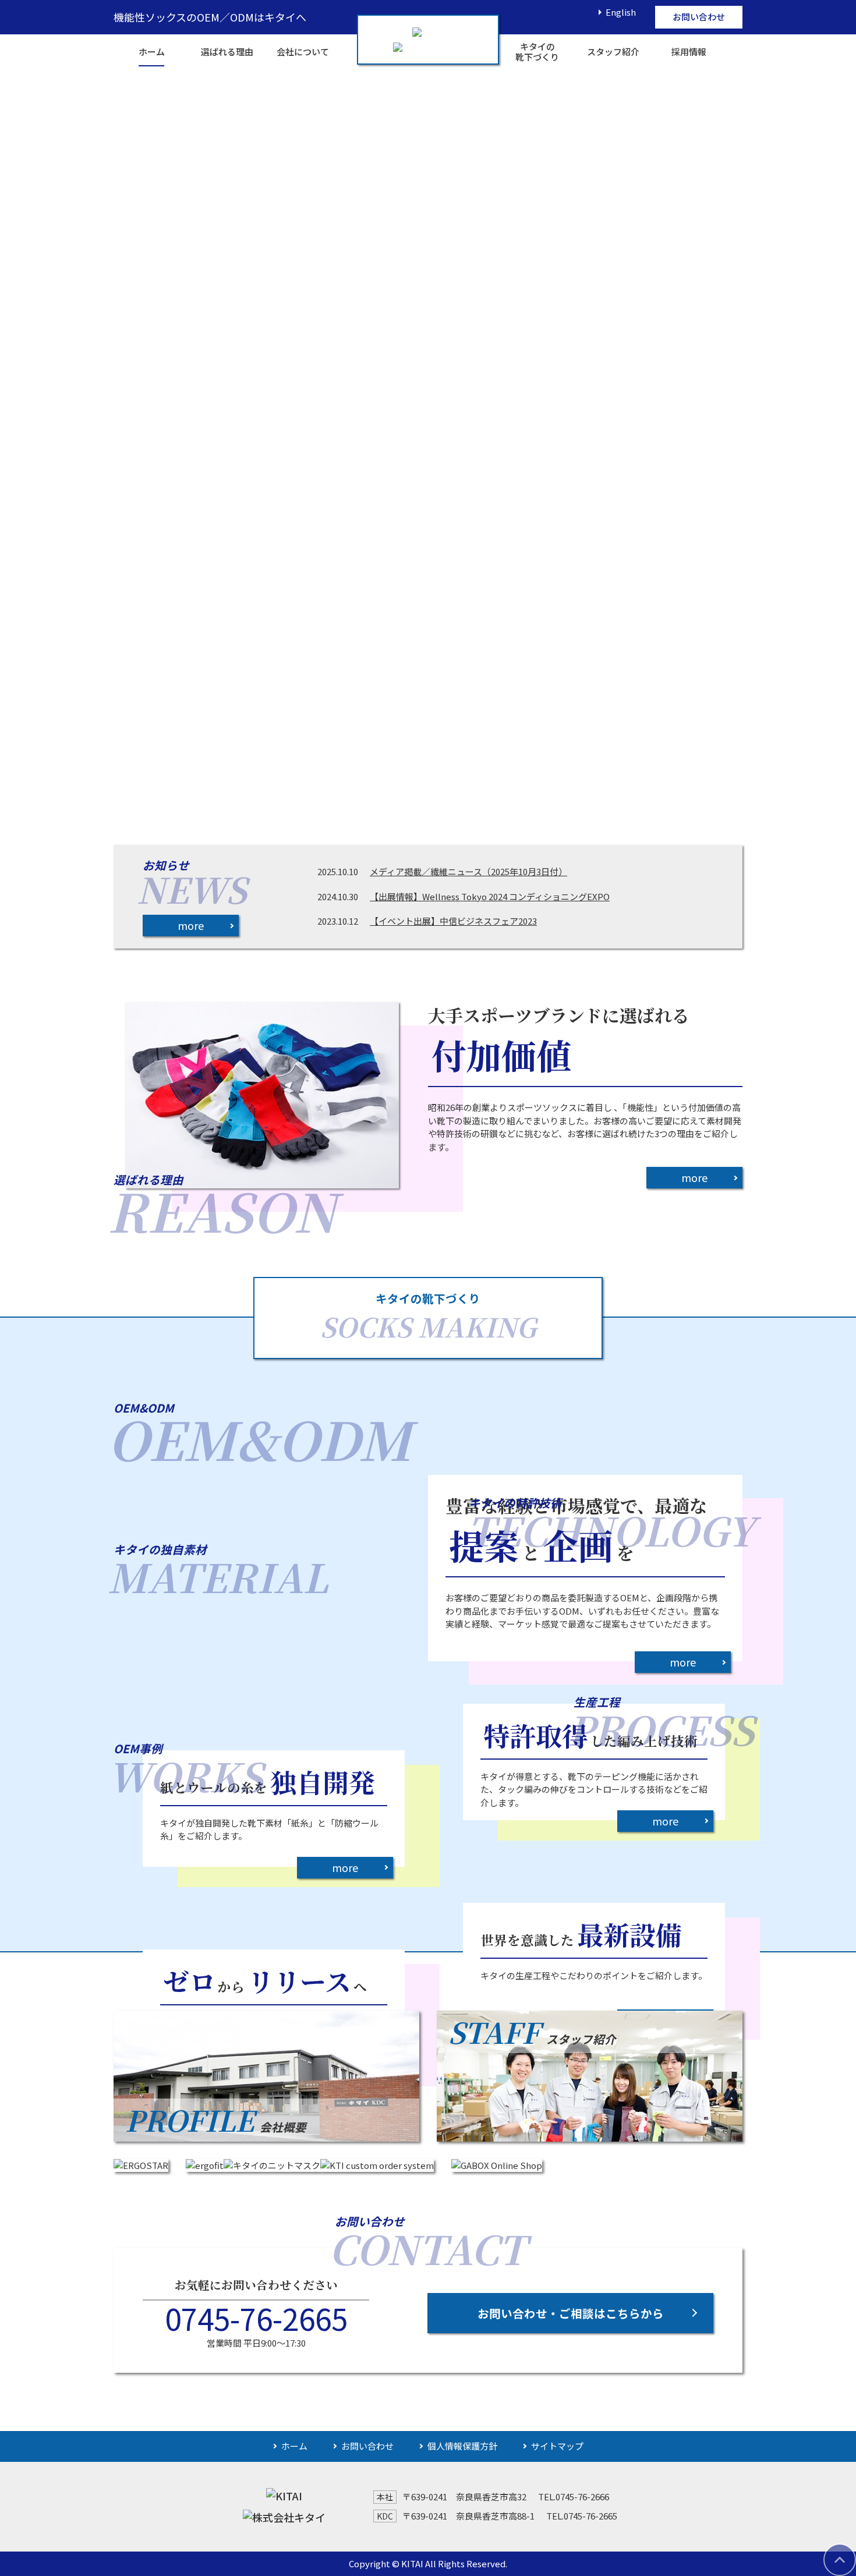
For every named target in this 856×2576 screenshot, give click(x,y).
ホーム (294, 2446)
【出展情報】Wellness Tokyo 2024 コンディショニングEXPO (490, 896)
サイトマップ (557, 2446)
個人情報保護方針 (462, 2446)
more (191, 925)
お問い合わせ (699, 17)
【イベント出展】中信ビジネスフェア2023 (453, 921)
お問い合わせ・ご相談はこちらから (571, 2313)
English (621, 12)
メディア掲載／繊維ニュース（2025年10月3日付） (468, 871)
